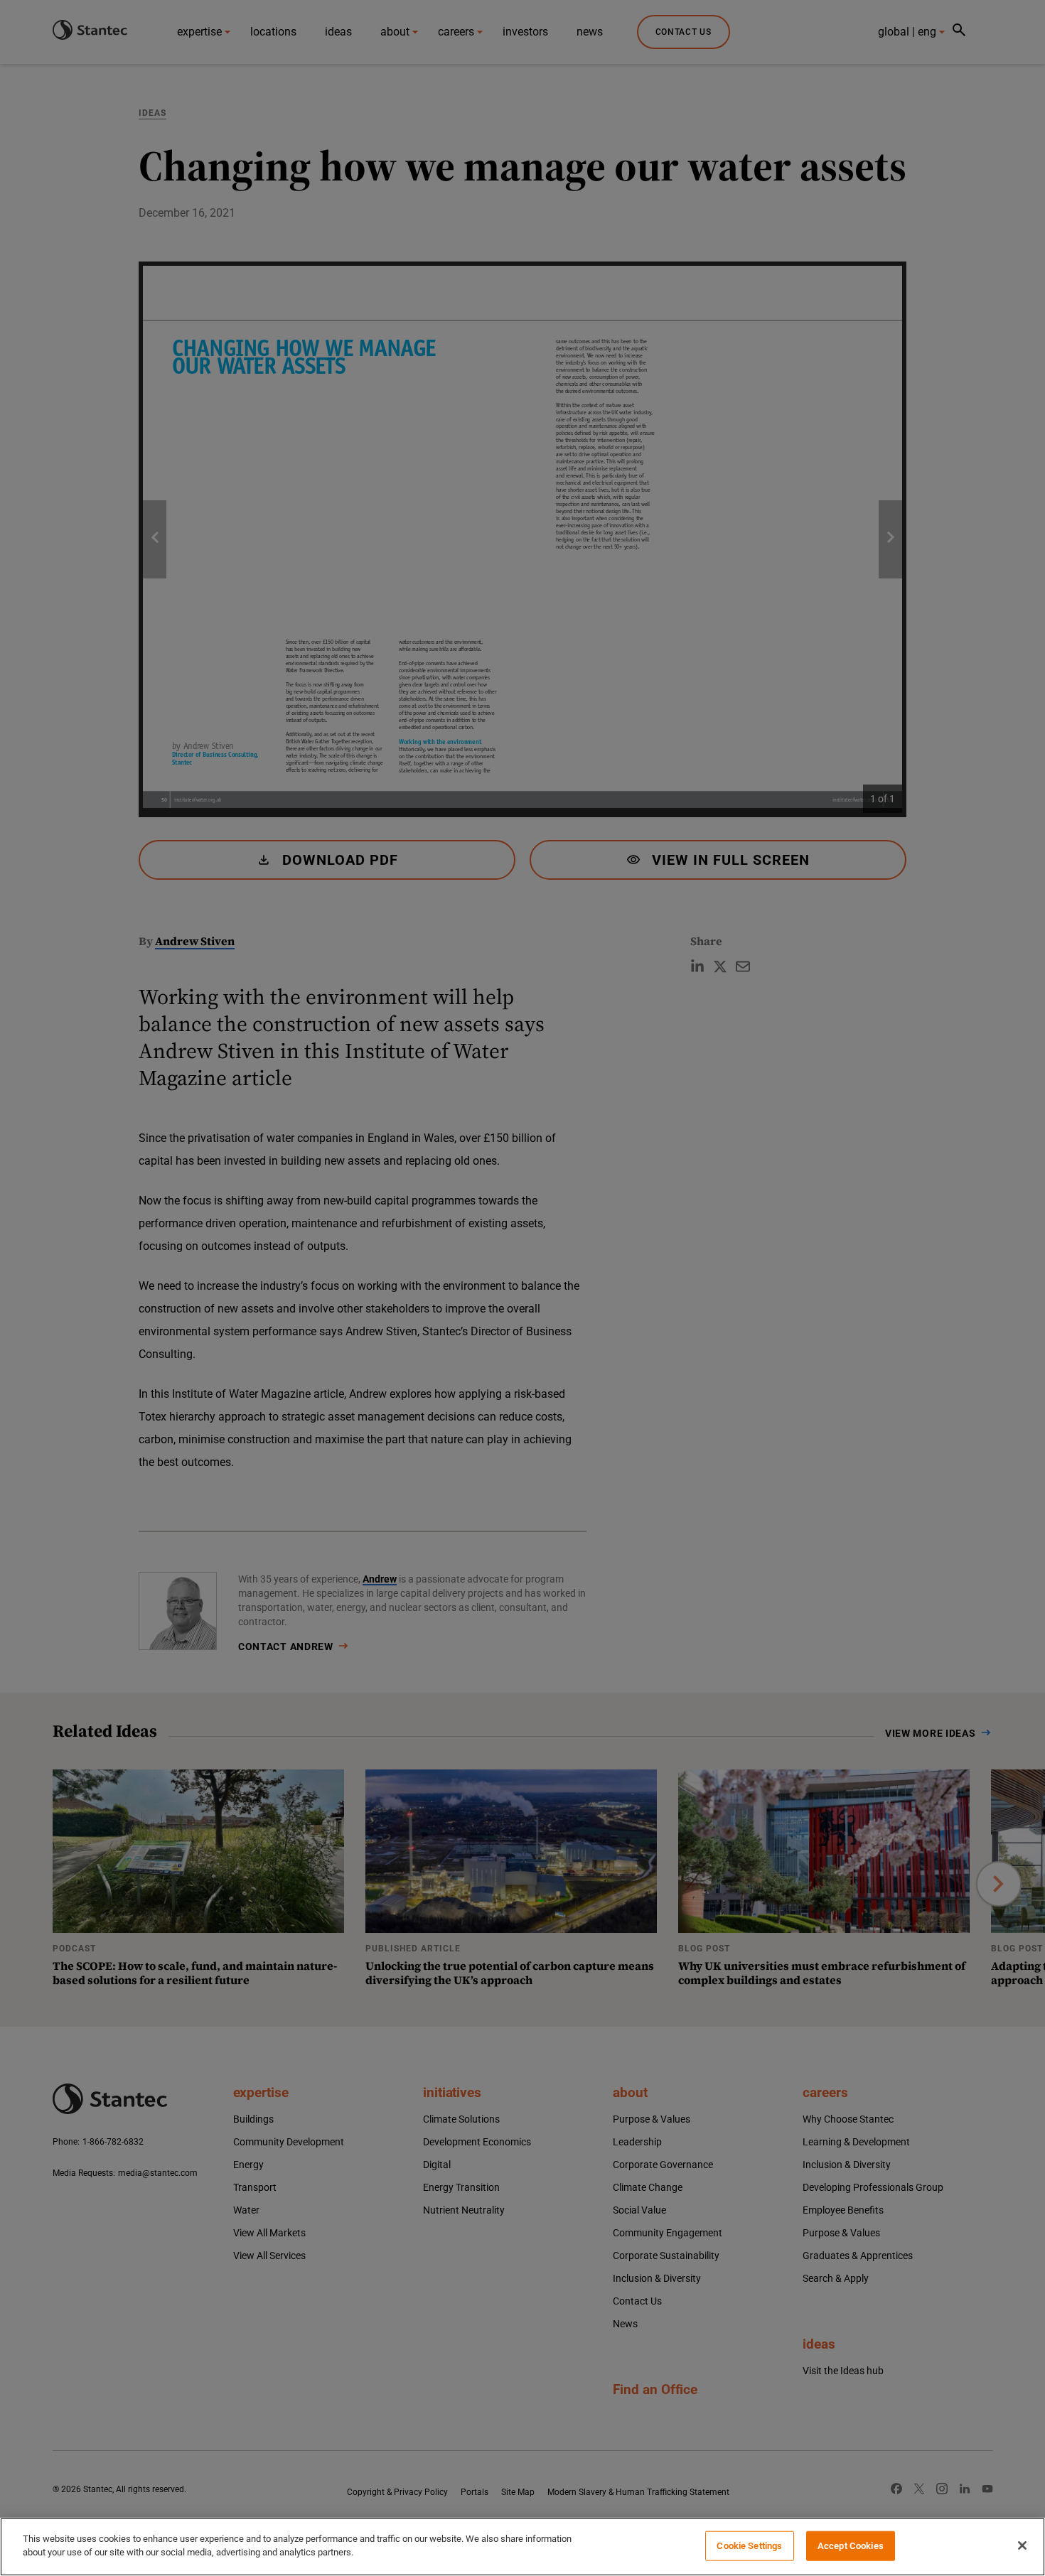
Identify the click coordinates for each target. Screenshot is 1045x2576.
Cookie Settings (749, 2546)
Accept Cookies (851, 2546)
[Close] (1022, 2545)
